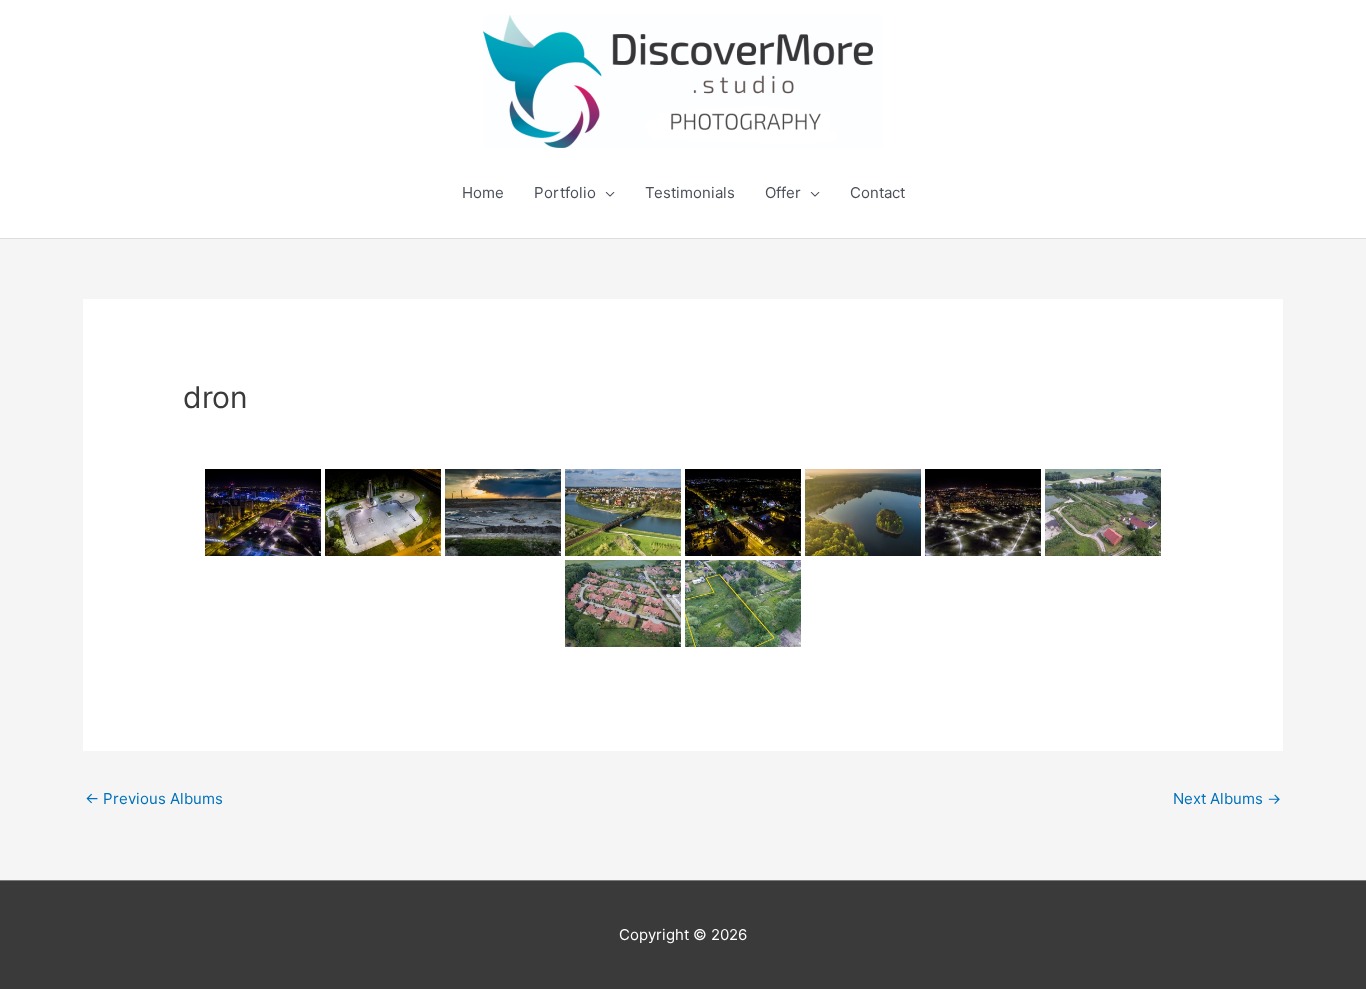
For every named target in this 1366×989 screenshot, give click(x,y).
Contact (877, 192)
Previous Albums (154, 798)
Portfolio (565, 192)
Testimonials (690, 192)
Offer (783, 192)
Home (483, 192)
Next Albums (1227, 798)
